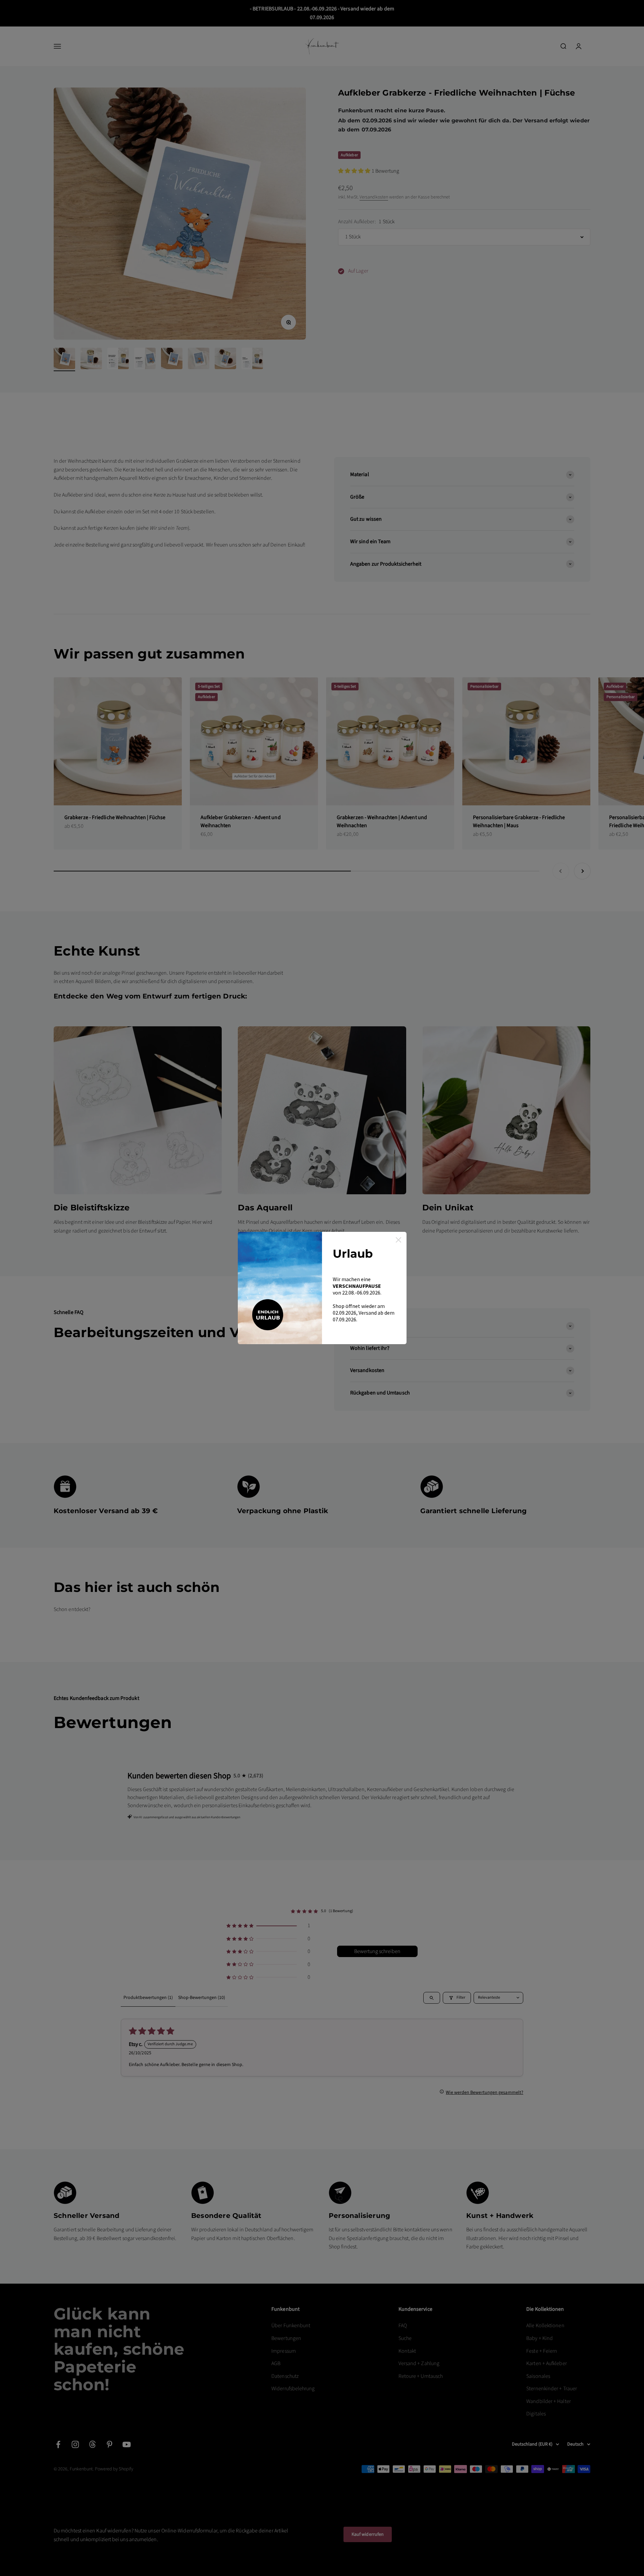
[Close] (398, 1240)
